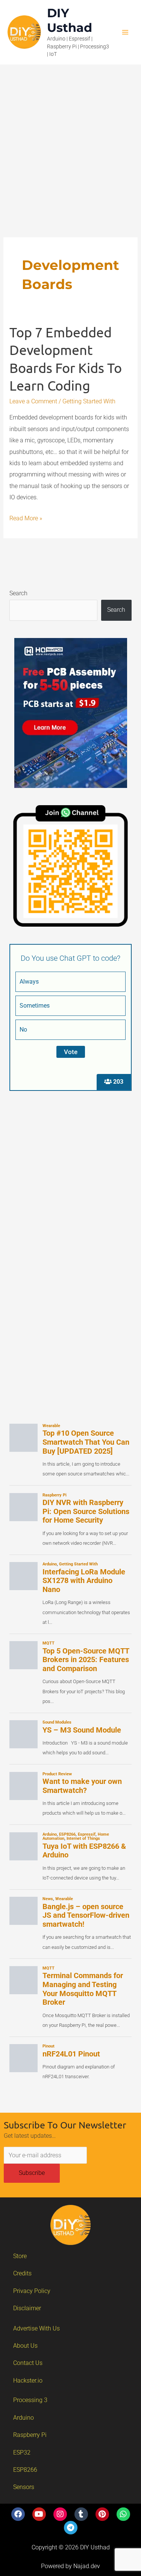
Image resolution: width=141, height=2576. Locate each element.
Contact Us (28, 2363)
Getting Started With (89, 401)
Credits (22, 2273)
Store (20, 2256)
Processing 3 (30, 2400)
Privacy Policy (32, 2291)
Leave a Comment (33, 401)
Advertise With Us (36, 2328)
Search (18, 593)
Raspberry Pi (30, 2435)
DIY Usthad (70, 20)
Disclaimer (27, 2308)
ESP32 (22, 2452)
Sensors (24, 2487)
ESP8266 (25, 2470)
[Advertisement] (70, 139)
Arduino (23, 2418)
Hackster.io (28, 2381)
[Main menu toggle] (125, 32)
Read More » (26, 517)
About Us (25, 2346)
